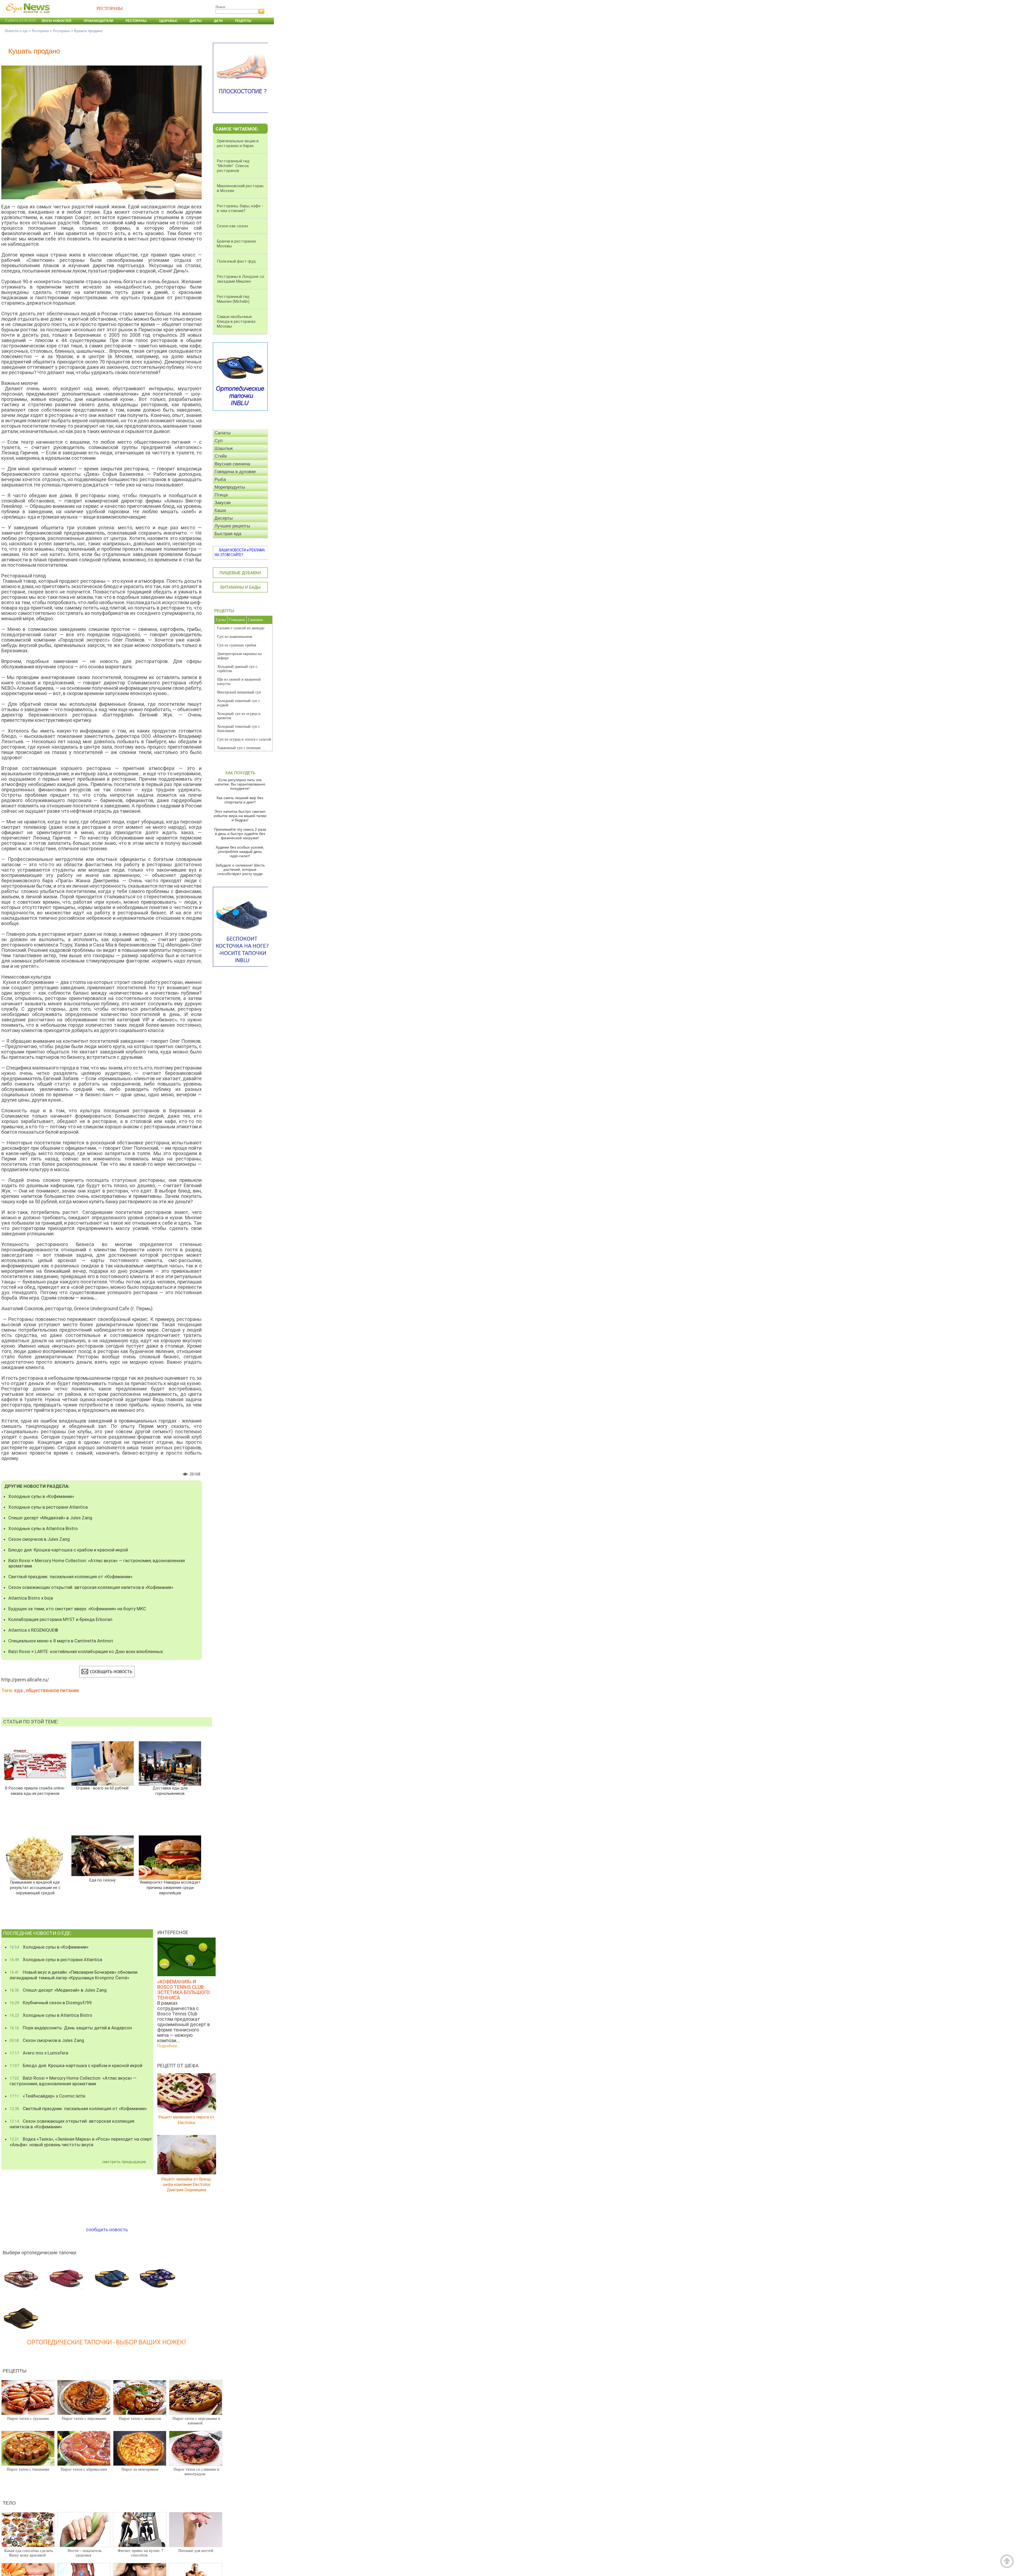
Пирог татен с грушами (28, 2418)
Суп (219, 441)
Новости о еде (16, 31)
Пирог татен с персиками (84, 2418)
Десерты (224, 518)
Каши (220, 510)
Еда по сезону (102, 1880)
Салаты (223, 433)
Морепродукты (230, 487)
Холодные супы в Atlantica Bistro (43, 1528)
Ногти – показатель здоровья (85, 2553)
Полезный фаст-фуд (236, 261)
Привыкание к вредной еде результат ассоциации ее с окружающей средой (35, 1888)
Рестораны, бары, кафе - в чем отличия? (240, 208)
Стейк (221, 456)
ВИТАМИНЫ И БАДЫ (240, 587)
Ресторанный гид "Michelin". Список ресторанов (233, 166)
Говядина (237, 620)
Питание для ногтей (196, 2551)
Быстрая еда (228, 534)
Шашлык (224, 448)
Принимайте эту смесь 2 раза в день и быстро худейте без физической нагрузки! (240, 834)
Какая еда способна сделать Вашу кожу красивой (29, 2553)
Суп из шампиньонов (235, 637)
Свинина (255, 620)
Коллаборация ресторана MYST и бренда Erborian (60, 1619)
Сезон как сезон (232, 226)
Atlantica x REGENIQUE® (33, 1630)
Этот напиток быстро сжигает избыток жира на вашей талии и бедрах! (240, 816)
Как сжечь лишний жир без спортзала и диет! (240, 800)
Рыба (220, 479)
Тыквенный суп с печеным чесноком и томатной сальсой (241, 750)
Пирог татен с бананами (28, 2469)
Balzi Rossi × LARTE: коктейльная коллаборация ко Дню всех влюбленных (86, 1651)
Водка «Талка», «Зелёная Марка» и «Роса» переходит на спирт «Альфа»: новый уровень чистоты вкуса (81, 2142)
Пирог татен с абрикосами (84, 2469)
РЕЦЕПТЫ (224, 611)
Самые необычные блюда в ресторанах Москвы (236, 321)
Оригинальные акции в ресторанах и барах (238, 143)
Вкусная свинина (232, 464)
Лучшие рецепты (232, 526)
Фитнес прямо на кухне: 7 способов (141, 2553)
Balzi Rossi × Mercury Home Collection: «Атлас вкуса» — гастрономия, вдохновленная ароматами (97, 1563)
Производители (99, 21)
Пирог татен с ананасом (140, 2418)
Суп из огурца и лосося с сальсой (244, 739)
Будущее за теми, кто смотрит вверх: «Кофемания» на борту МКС (77, 1609)
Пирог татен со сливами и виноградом (196, 2472)
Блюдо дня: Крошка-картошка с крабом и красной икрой (68, 1550)
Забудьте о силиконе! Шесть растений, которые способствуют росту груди (240, 869)
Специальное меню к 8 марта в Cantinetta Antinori (61, 1641)
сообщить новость (107, 2230)
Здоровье (168, 21)
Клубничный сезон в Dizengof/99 (51, 2003)
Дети (218, 21)
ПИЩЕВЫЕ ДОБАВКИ (240, 573)
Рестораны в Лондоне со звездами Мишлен (241, 279)
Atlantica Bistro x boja (31, 1598)
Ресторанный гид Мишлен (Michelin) (233, 299)
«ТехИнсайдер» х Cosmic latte (47, 2096)
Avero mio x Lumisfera (39, 2053)
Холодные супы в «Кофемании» (41, 1496)
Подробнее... (168, 2046)
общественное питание (52, 1690)
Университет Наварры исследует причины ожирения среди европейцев (170, 1888)
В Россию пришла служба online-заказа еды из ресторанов (35, 1791)
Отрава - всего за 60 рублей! (102, 1788)
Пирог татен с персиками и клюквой (196, 2421)
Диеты (196, 21)
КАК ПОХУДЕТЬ (240, 773)
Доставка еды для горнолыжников (170, 1791)
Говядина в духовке (235, 472)
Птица (221, 495)
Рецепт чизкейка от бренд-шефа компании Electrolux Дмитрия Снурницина (187, 2184)
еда (18, 1690)
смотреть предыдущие (124, 2162)
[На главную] (27, 16)
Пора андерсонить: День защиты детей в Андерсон (71, 2028)
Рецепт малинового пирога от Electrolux (187, 2120)
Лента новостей (56, 21)
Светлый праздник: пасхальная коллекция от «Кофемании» (70, 1577)
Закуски (223, 503)
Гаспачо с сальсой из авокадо (241, 628)
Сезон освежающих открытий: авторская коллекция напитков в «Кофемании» (91, 1587)
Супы (221, 620)
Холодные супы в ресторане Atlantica (48, 1507)
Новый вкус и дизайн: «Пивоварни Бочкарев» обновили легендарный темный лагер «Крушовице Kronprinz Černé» (74, 1975)
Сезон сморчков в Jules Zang (39, 1539)
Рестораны (136, 21)
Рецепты (243, 21)
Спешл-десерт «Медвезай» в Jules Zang (50, 1518)
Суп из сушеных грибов (237, 645)
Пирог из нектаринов (140, 2469)
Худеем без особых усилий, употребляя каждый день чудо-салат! (240, 852)
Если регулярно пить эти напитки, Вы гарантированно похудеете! (240, 784)
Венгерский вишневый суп (239, 692)
